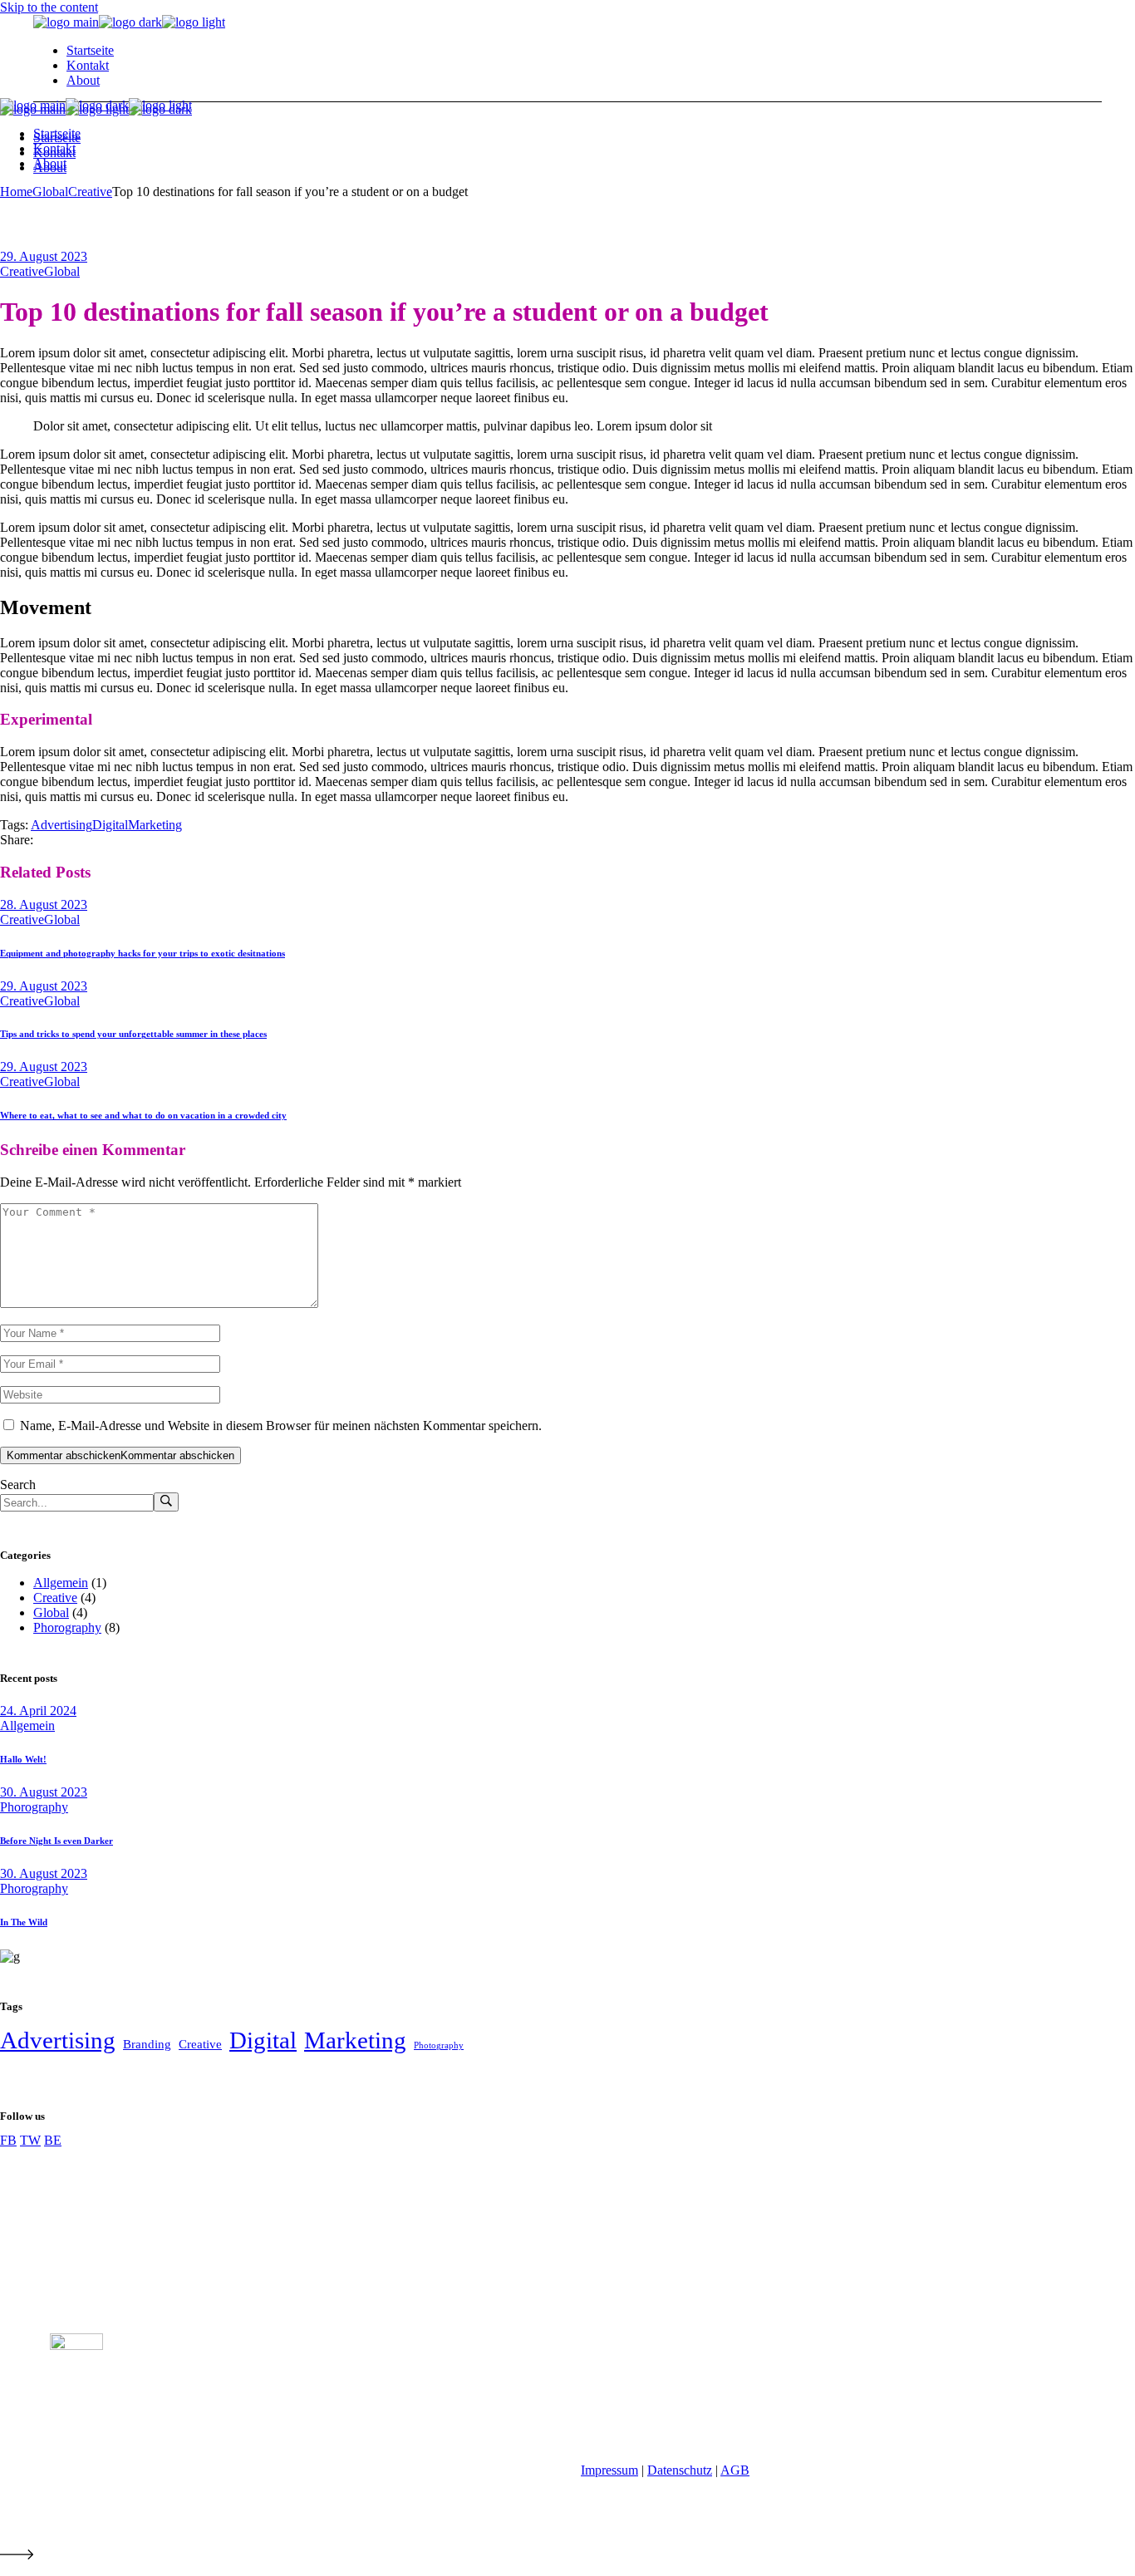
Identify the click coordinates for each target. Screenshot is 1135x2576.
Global (50, 192)
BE (53, 2140)
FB (8, 2140)
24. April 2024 (38, 1711)
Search (18, 1485)
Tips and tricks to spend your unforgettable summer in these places (133, 1034)
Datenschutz (680, 2470)
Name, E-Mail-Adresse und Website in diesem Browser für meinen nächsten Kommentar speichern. (281, 1426)
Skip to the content (49, 7)
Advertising (61, 825)
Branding (147, 2044)
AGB (735, 2470)
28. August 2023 (44, 905)
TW (30, 2140)
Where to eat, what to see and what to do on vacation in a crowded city (143, 1115)
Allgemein (61, 1583)
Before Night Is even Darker (57, 1841)
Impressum (609, 2470)
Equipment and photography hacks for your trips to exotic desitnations (142, 953)
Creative (90, 192)
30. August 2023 (44, 1792)
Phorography (67, 1627)
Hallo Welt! (23, 1759)
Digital (110, 825)
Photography (439, 2045)
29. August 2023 (44, 256)
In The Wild (24, 1922)
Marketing (155, 825)
